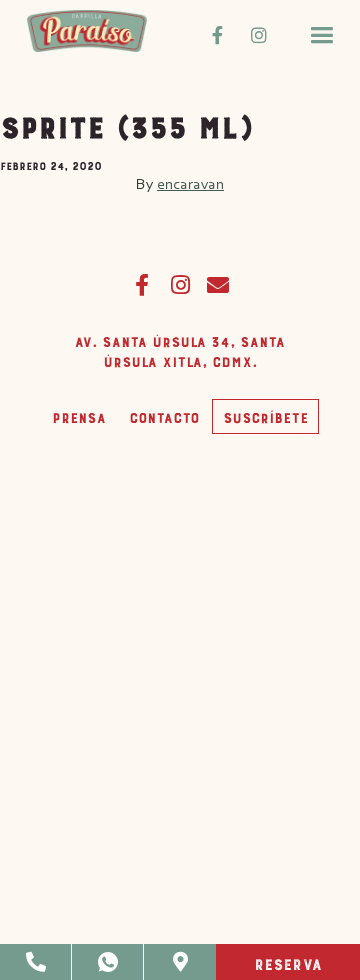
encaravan (190, 183)
